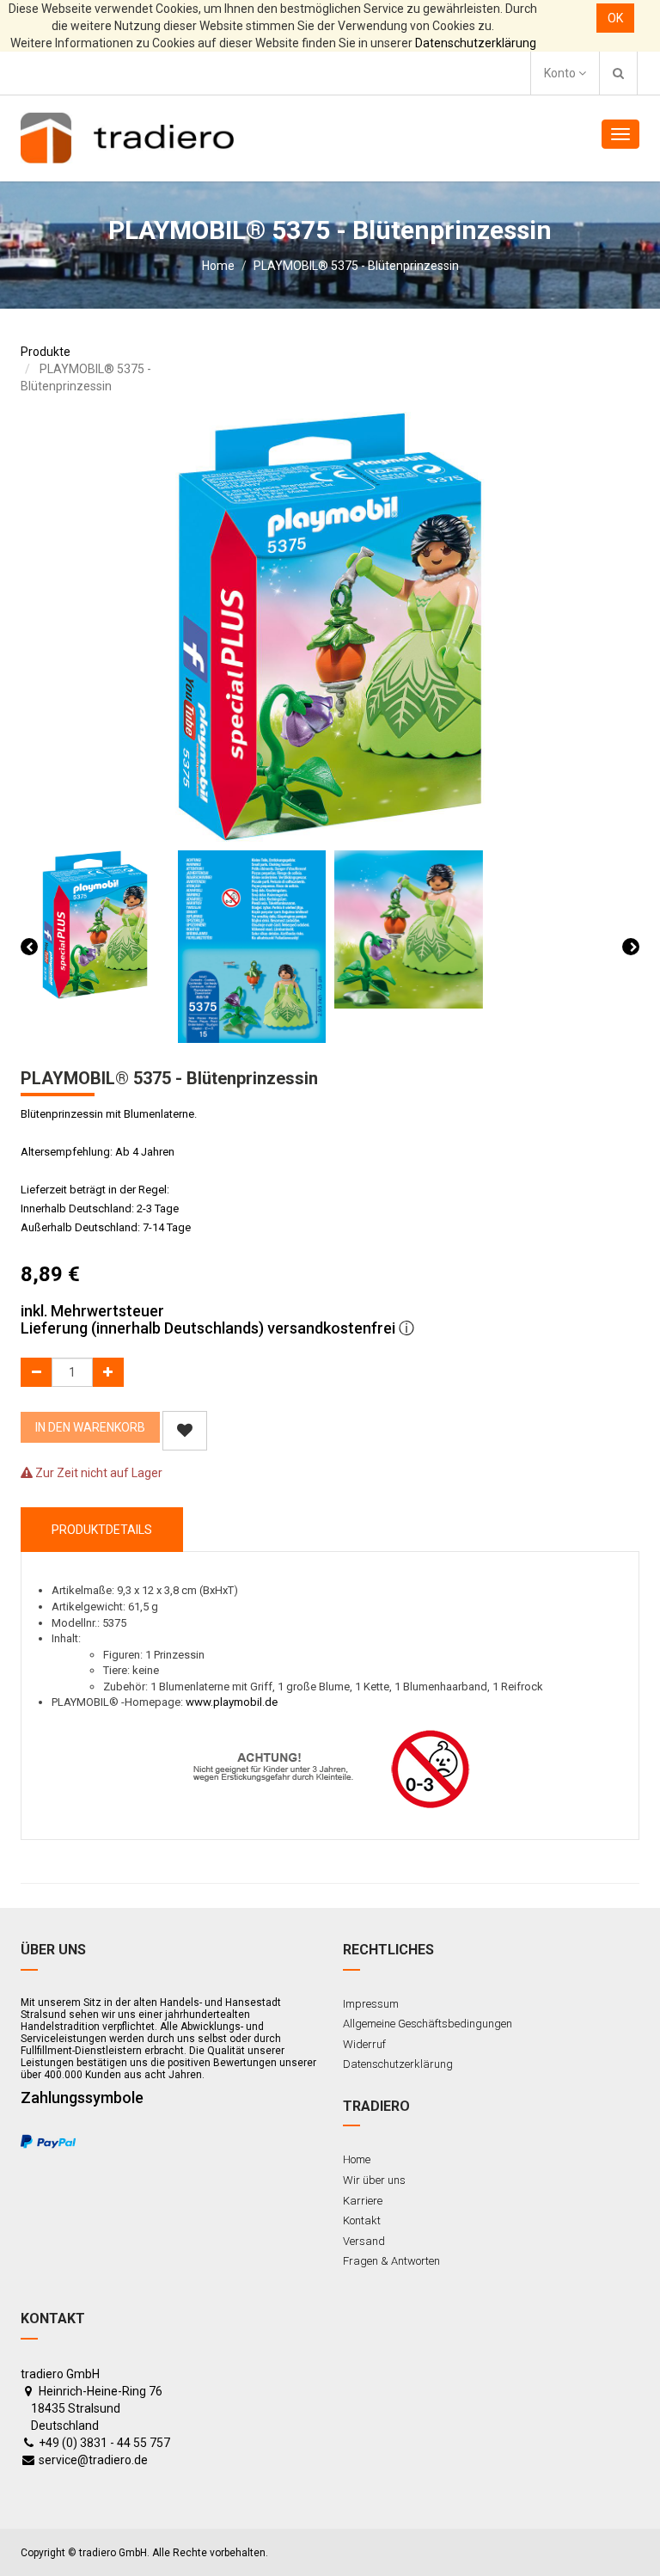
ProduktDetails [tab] (102, 1530)
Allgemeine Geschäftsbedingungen (428, 2024)
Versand (364, 2241)
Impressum (371, 2004)
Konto (561, 73)
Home (218, 266)
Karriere (363, 2201)
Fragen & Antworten (391, 2261)
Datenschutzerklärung (476, 43)
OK (615, 18)
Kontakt (362, 2220)
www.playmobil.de (232, 1702)
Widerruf (364, 2044)
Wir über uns (374, 2180)
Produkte (46, 352)
